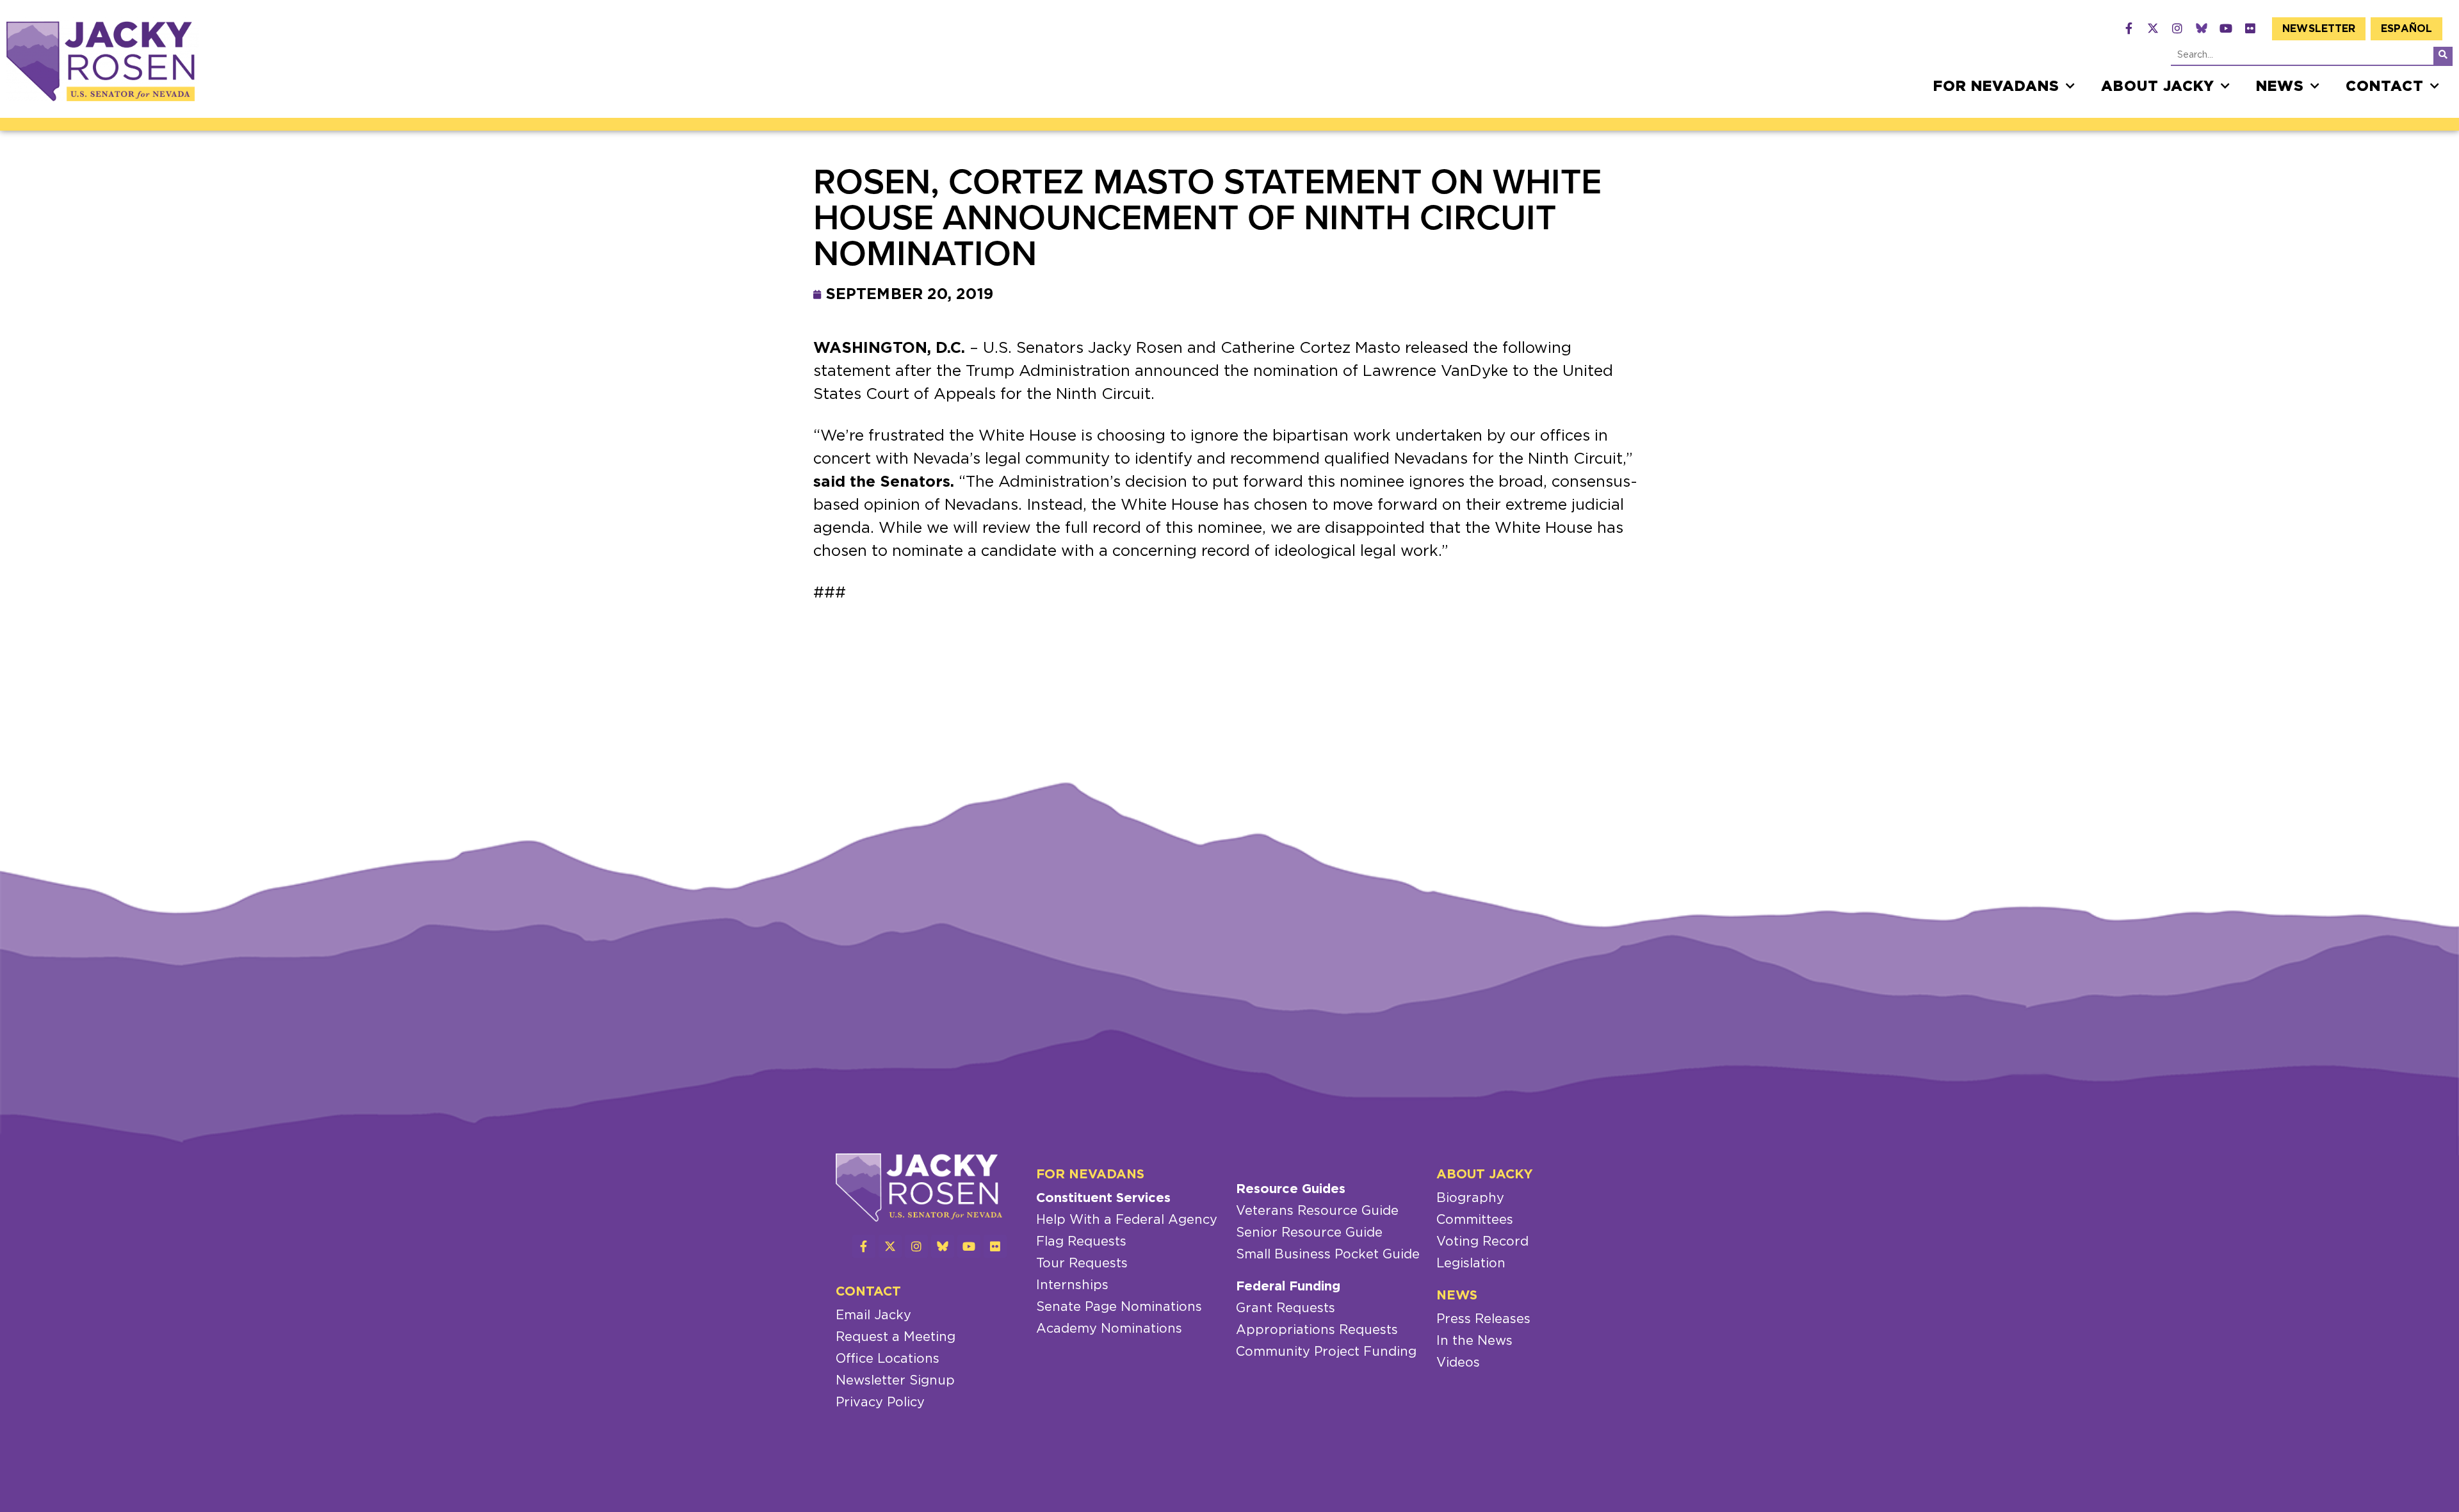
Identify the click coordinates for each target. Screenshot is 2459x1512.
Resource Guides (1291, 1189)
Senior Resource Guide (1309, 1233)
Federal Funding (1288, 1287)
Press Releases (1483, 1319)
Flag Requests (1081, 1242)
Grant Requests (1286, 1308)
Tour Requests (1082, 1264)
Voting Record (1482, 1242)
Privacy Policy (880, 1402)
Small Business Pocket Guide (1328, 1255)
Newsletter (2319, 29)
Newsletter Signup (895, 1381)
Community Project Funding (1326, 1352)
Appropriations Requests (1317, 1330)
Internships (1072, 1285)
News (2280, 86)
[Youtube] (2226, 28)
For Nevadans (1996, 86)
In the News (1474, 1341)
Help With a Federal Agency (1127, 1220)
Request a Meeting (896, 1337)
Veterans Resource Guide (1317, 1211)
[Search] (2443, 56)
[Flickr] (2250, 28)
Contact (2385, 86)
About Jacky (2158, 86)
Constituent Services (1103, 1198)
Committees (1475, 1220)
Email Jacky (873, 1315)
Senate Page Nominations (1119, 1307)
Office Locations (888, 1359)
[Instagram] (2177, 28)
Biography (1470, 1198)
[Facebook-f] (2129, 28)
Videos (1458, 1363)
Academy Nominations (1109, 1329)
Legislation (1471, 1264)
